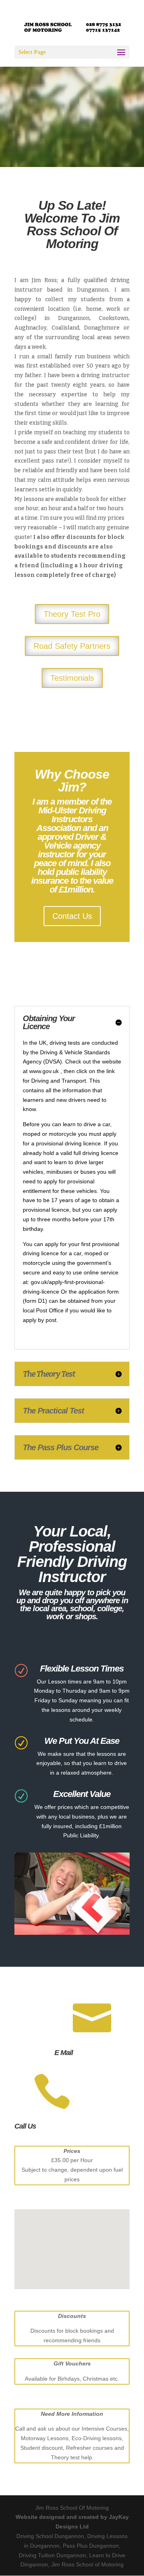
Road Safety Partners (72, 646)
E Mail (64, 2053)
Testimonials (72, 678)
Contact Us (72, 916)
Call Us (25, 2126)
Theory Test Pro (72, 614)
